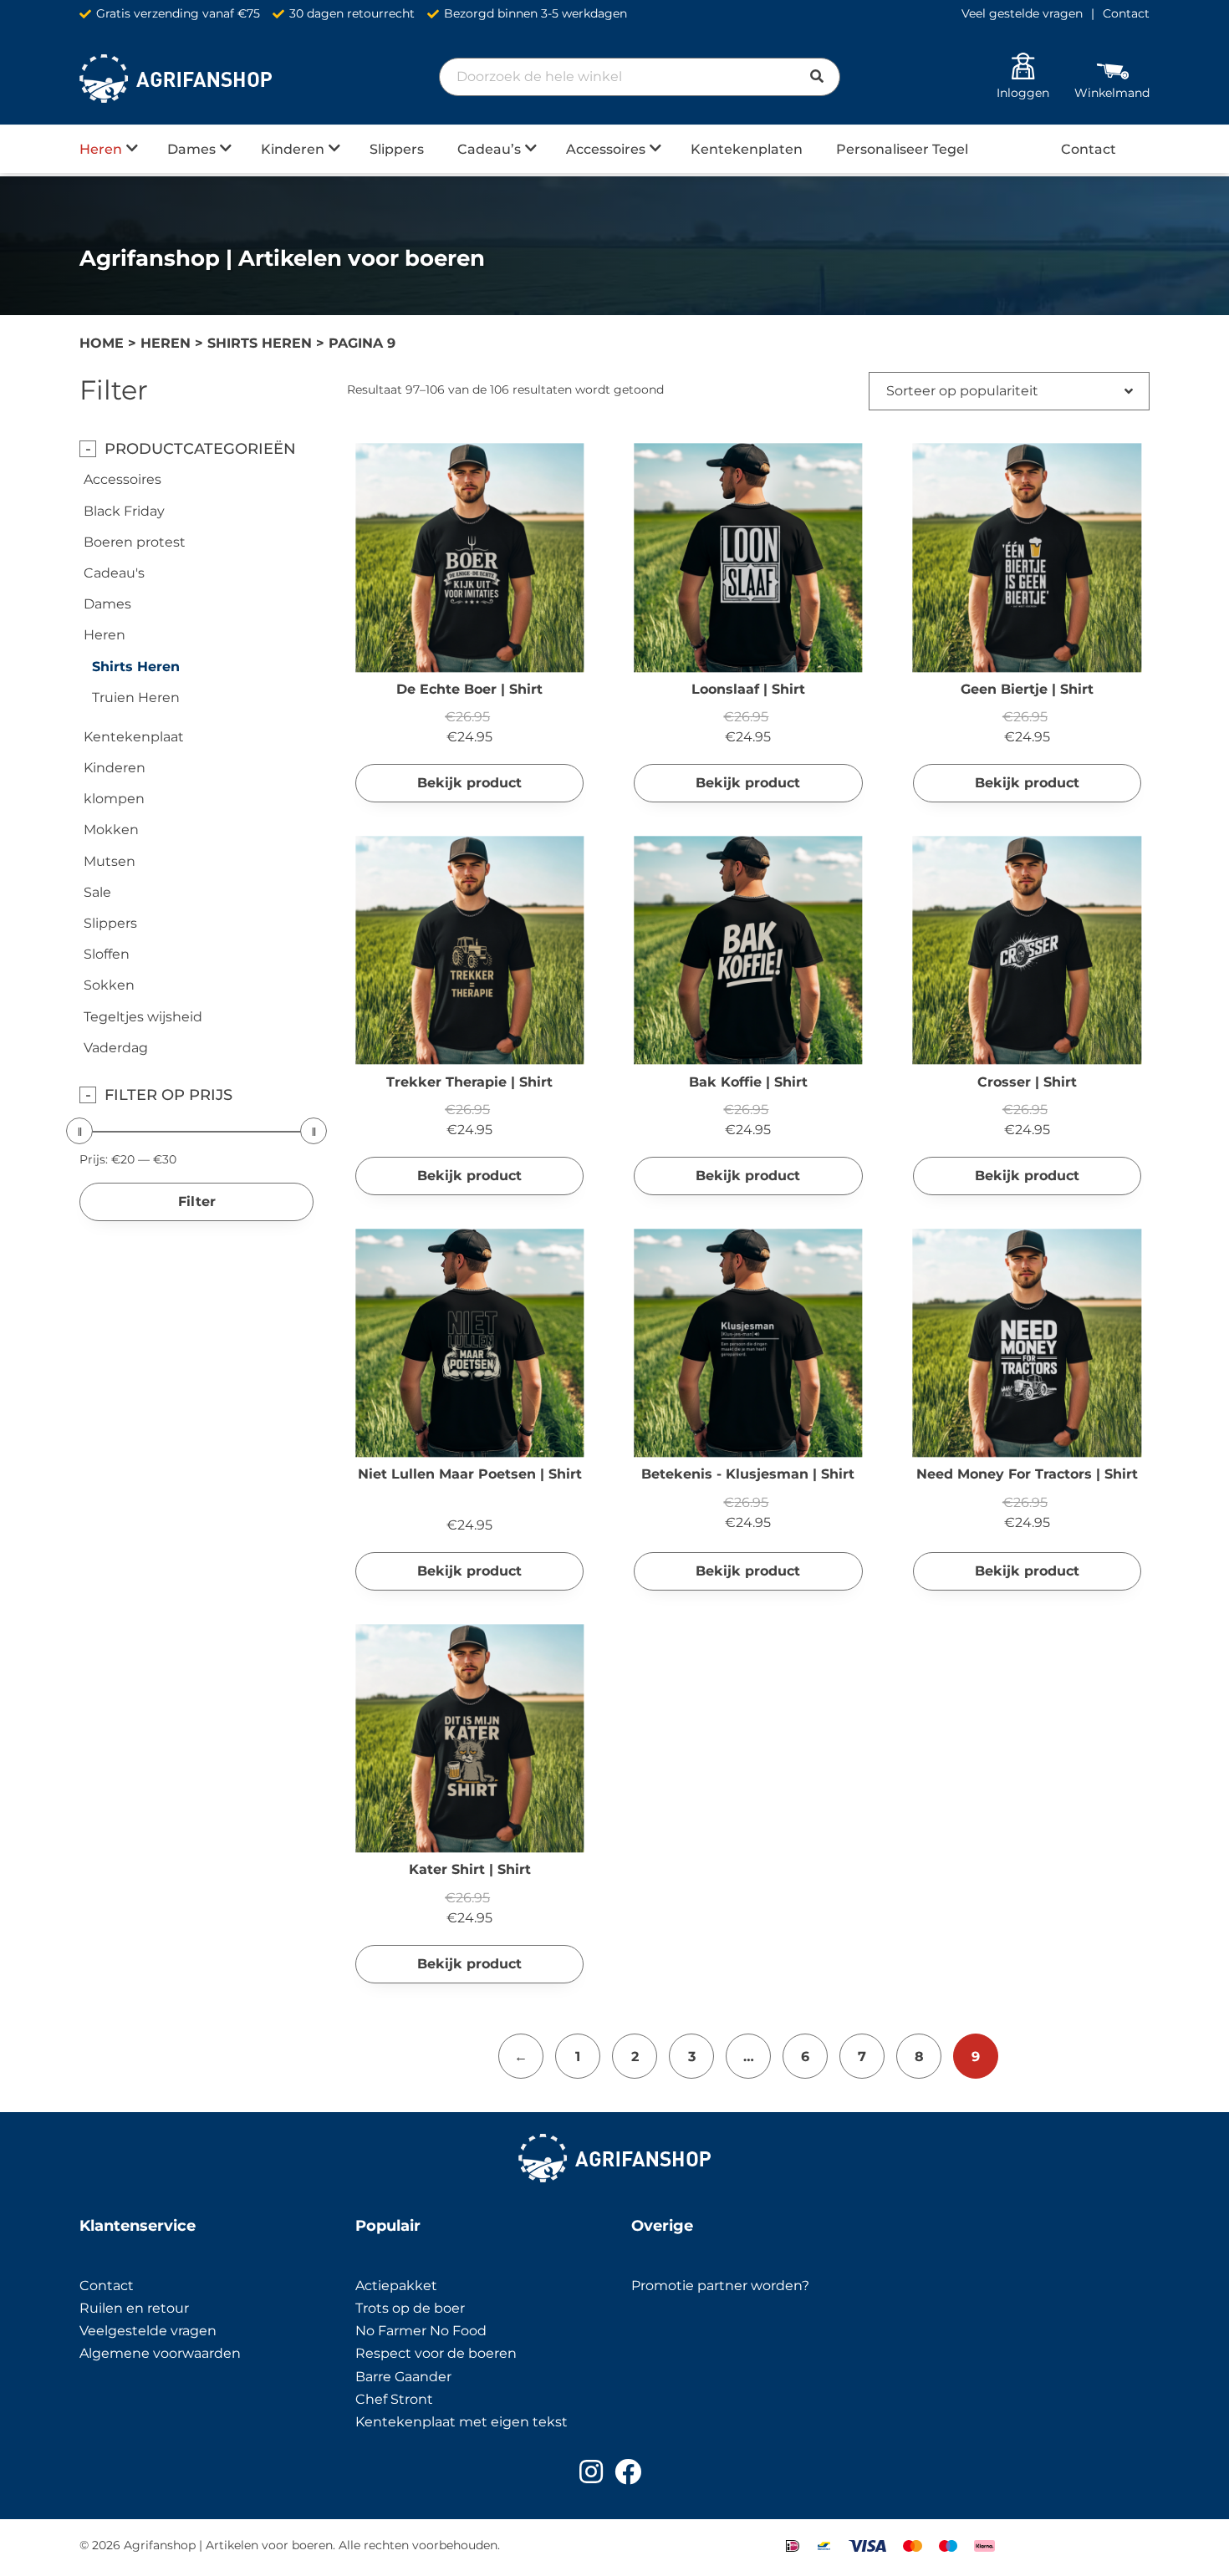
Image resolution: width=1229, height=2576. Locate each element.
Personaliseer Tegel (902, 149)
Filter (197, 1201)
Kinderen (293, 149)
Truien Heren (136, 697)
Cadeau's (114, 573)
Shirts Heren (260, 343)
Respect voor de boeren (436, 2353)
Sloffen (107, 954)
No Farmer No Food (421, 2331)
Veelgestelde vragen (148, 2331)
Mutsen (110, 861)
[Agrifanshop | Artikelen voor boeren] (176, 79)
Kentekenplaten (747, 149)
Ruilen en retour (134, 2308)
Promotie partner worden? (720, 2286)
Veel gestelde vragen (1022, 13)
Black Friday (124, 511)
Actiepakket (396, 2286)
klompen (114, 799)
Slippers (397, 149)
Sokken (109, 985)
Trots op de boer (412, 2308)
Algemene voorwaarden (160, 2353)
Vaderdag (116, 1048)
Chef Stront (394, 2399)
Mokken (111, 830)
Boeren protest (135, 542)
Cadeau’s (489, 149)
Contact (1126, 13)
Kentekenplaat (134, 737)
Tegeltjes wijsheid (143, 1017)
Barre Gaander (403, 2377)
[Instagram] (591, 2472)
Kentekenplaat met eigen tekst (462, 2422)
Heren (101, 149)
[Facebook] (628, 2472)
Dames (191, 149)
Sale (97, 892)
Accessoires (606, 149)
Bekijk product (469, 783)
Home (102, 343)
